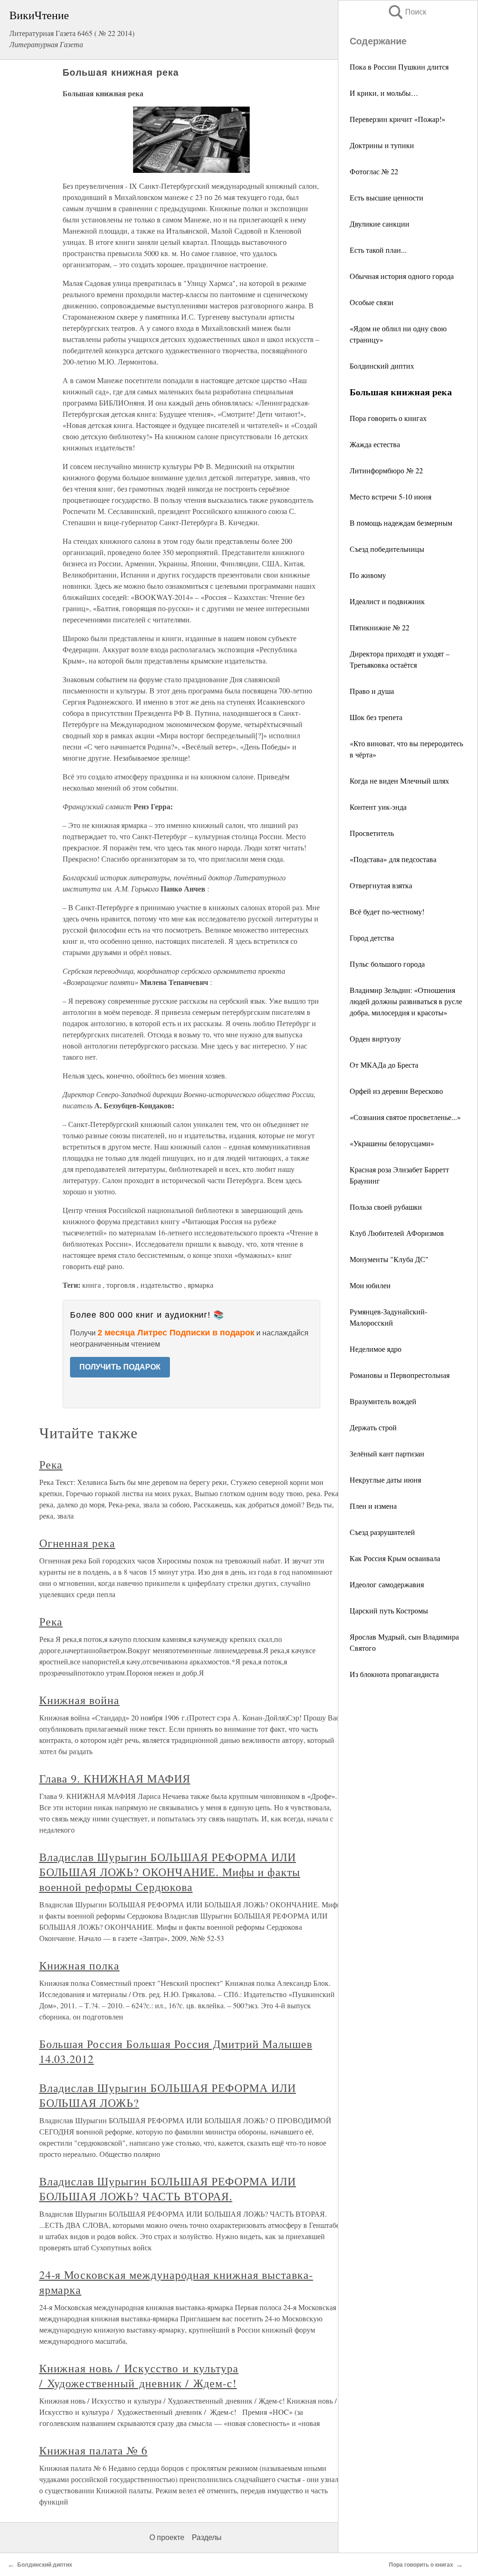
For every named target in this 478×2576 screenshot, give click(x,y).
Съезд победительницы (387, 549)
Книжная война (79, 1700)
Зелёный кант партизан (387, 1453)
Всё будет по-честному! (387, 911)
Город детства (372, 938)
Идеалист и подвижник (387, 601)
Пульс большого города (387, 964)
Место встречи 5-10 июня (390, 496)
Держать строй (373, 1427)
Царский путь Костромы (389, 1610)
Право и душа (372, 691)
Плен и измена (373, 1506)
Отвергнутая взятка (381, 885)
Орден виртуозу (375, 1038)
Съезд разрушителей (382, 1532)
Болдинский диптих (382, 366)
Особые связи (372, 302)
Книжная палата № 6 (93, 2450)
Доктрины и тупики (382, 145)
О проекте (167, 2537)
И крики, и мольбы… (384, 93)
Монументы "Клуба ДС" (389, 1259)
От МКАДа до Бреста (384, 1065)
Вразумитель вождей (383, 1401)
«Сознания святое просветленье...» (405, 1117)
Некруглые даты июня (385, 1480)
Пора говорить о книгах (388, 418)
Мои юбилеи (370, 1285)
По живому (368, 575)
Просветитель (372, 833)
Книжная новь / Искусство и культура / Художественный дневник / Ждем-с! (139, 2376)
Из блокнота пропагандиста (394, 1674)
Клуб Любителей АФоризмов (397, 1233)
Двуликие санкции (380, 224)
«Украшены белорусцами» (392, 1143)
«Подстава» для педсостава (393, 859)
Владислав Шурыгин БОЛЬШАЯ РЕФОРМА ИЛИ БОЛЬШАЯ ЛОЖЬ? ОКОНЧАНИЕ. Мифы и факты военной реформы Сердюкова (170, 1872)
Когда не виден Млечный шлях (399, 781)
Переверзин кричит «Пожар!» (397, 119)
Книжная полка (79, 1965)
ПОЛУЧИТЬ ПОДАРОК (120, 1367)
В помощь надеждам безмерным (401, 523)
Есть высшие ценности (387, 197)
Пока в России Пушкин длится (399, 67)
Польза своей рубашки (386, 1207)
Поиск (407, 12)
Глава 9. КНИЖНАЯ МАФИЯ (115, 1778)
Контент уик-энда (378, 807)
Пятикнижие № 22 (380, 627)
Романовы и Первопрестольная (400, 1375)
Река (51, 1464)
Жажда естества (375, 444)
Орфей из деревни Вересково (396, 1091)
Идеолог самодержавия (387, 1584)
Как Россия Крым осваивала (395, 1558)
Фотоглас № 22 (374, 171)
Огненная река (77, 1543)
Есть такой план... (378, 250)
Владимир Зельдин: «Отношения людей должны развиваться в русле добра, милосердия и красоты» (406, 1001)
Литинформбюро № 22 (386, 470)
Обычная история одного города (402, 276)
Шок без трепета (376, 717)
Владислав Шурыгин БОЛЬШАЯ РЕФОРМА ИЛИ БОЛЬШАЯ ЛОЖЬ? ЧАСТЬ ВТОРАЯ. (168, 2189)
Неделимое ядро (376, 1349)
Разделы (207, 2537)
